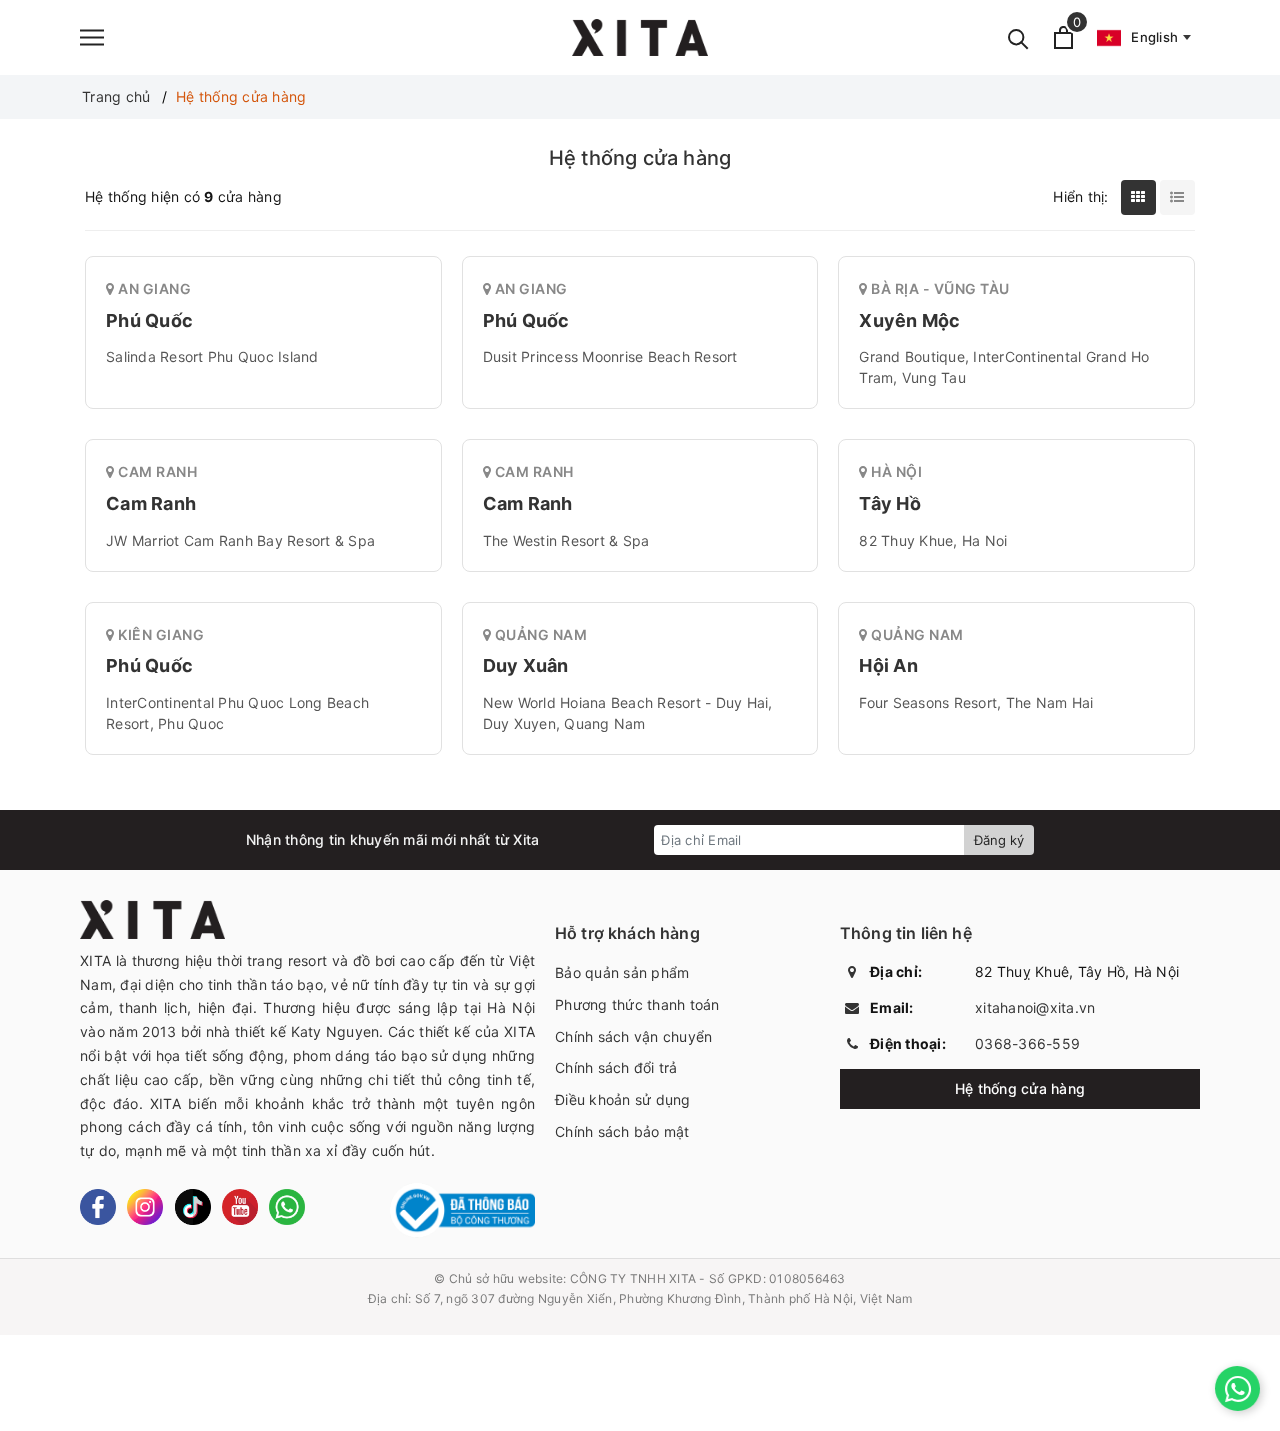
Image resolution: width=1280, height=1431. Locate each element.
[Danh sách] (1177, 197)
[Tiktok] (193, 1207)
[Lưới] (1138, 197)
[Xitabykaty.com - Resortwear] (640, 37)
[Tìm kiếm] (1018, 37)
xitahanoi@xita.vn (1035, 1007)
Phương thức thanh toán (637, 1004)
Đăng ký (999, 840)
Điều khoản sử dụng (623, 1099)
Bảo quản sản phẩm (622, 972)
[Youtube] (240, 1207)
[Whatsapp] (287, 1207)
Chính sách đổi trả (616, 1067)
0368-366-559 (1027, 1043)
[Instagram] (145, 1207)
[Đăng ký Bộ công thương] (462, 1210)
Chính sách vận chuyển (633, 1036)
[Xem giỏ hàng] (1063, 37)
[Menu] (92, 37)
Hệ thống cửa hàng (1020, 1088)
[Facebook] (98, 1207)
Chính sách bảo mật (622, 1131)
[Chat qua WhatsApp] (1237, 1388)
